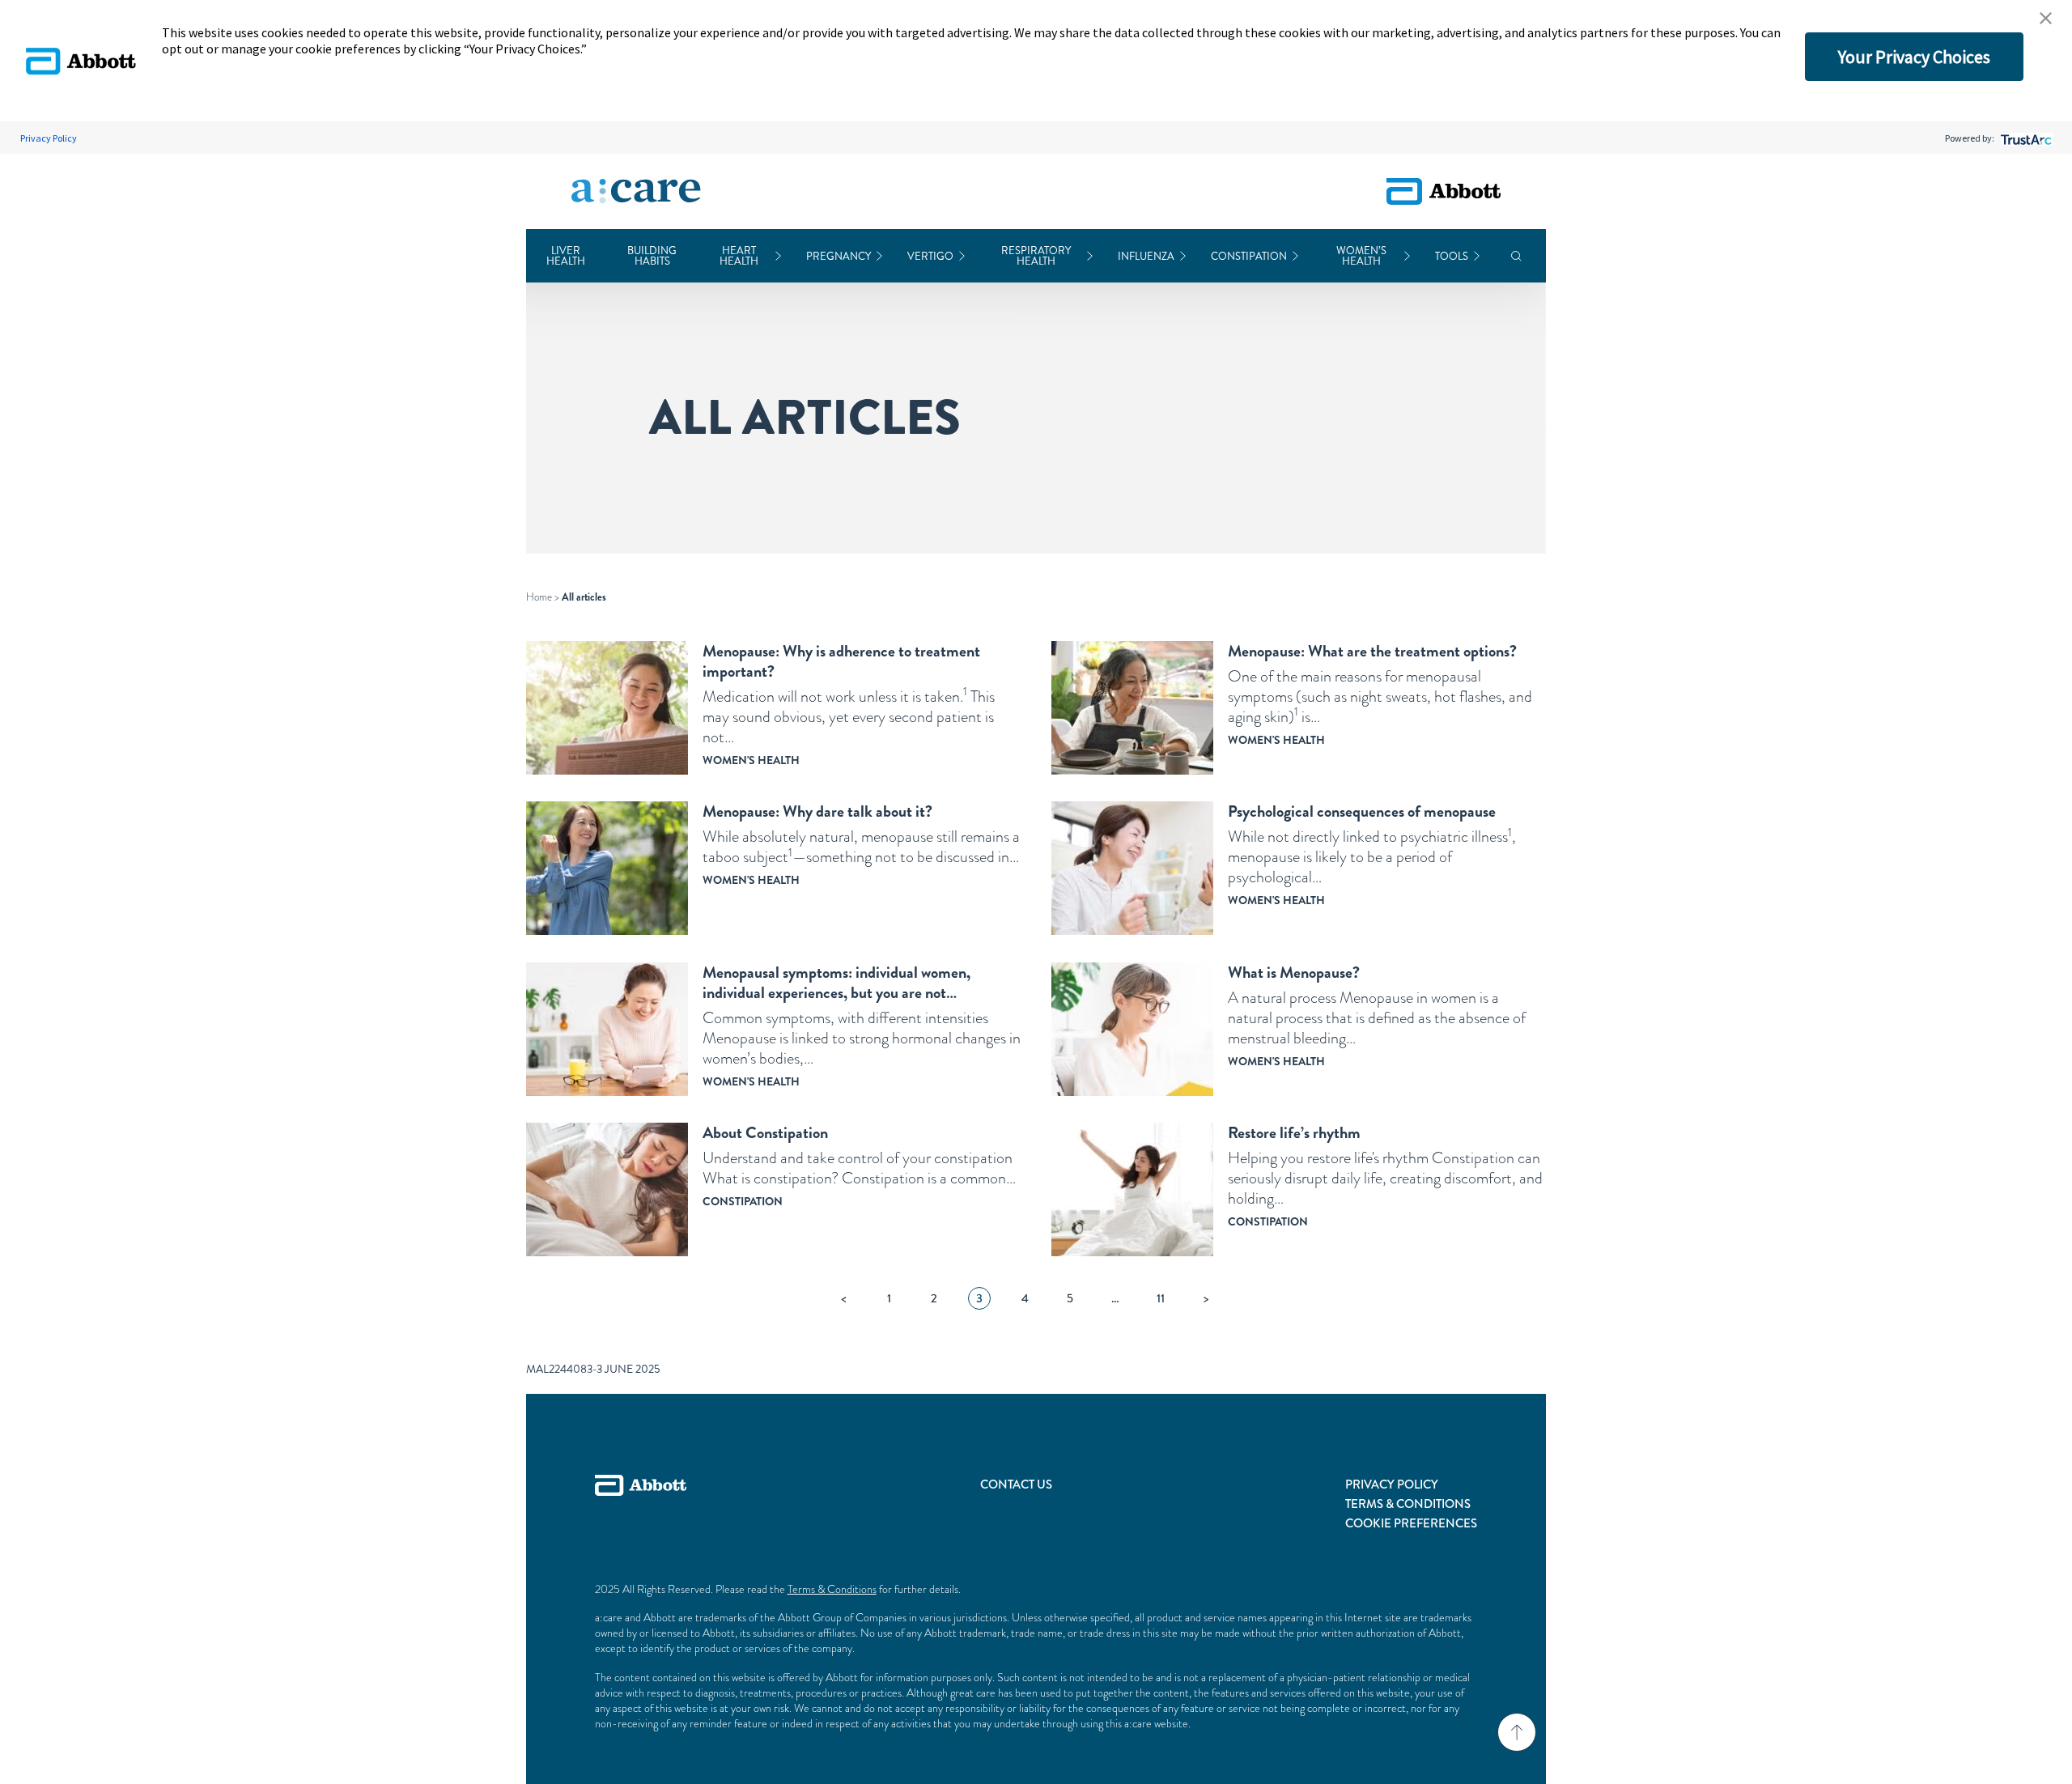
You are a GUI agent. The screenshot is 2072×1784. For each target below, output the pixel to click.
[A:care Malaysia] (636, 192)
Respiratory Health (1036, 256)
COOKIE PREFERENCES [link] (1411, 1523)
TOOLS (1452, 256)
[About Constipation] (607, 1189)
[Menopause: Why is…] (607, 708)
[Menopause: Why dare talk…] (607, 868)
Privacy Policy (49, 138)
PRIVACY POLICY (1392, 1485)
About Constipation (765, 1133)
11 (1161, 1298)
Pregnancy (839, 256)
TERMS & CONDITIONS (1408, 1504)
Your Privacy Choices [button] (1914, 57)
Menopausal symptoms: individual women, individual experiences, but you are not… (836, 983)
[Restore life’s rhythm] (1132, 1189)
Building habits (652, 256)
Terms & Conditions (832, 1589)
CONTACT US (1016, 1485)
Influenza (1146, 256)
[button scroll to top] (1517, 1732)
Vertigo (930, 256)
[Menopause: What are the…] (1132, 708)
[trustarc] (2025, 138)
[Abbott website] (1444, 191)
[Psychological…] (1132, 868)
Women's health (751, 760)
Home (539, 597)
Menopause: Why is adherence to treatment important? (841, 661)
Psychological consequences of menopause (1362, 811)
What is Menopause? (1294, 973)
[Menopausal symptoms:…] (607, 1029)
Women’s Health (1361, 256)
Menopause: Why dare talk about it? (817, 811)
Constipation (1249, 256)
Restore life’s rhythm (1294, 1133)
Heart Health (739, 256)
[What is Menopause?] (1132, 1029)
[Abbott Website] (641, 1504)
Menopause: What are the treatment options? (1372, 651)
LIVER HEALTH (566, 256)
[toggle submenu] (778, 256)
